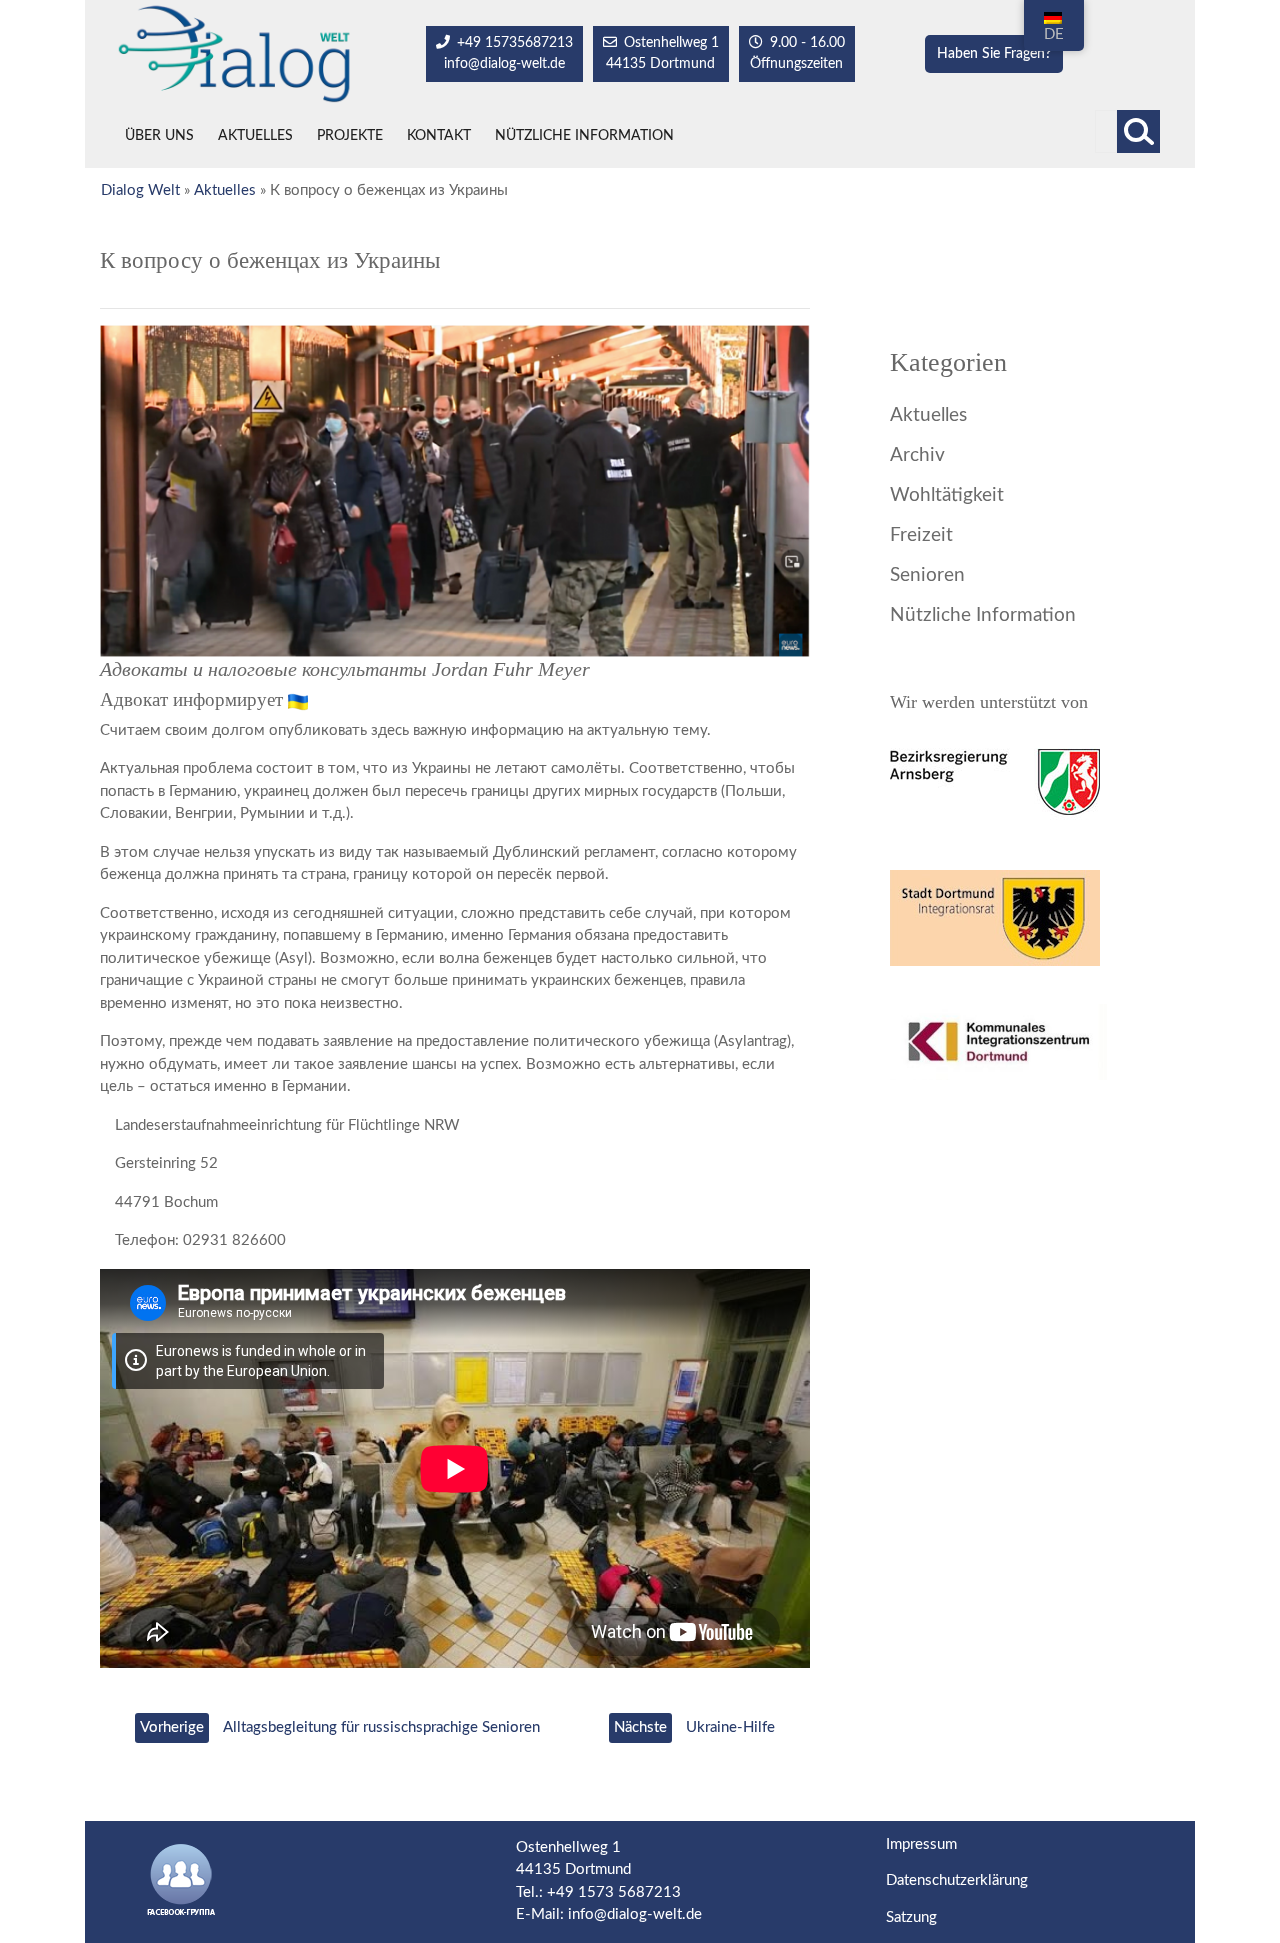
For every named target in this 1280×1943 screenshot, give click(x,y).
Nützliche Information (584, 136)
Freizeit (921, 535)
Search (1138, 131)
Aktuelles (255, 136)
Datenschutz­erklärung (957, 1880)
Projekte (350, 136)
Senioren (927, 575)
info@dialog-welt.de (635, 1914)
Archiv (917, 455)
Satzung (911, 1917)
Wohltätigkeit (947, 495)
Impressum (921, 1844)
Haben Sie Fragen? (994, 54)
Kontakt (439, 136)
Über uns (159, 136)
